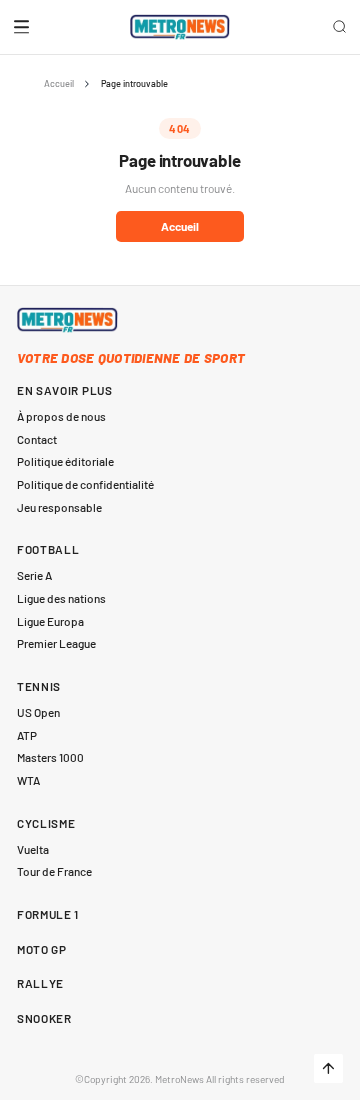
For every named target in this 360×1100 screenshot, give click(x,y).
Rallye (40, 983)
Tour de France (54, 871)
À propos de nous (61, 416)
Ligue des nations (61, 598)
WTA (28, 780)
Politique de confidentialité (85, 484)
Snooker (44, 1018)
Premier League (56, 643)
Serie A (34, 575)
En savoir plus (65, 390)
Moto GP (42, 949)
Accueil (59, 83)
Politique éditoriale (65, 461)
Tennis (39, 686)
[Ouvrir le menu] (22, 27)
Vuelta (33, 849)
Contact (37, 439)
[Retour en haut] (328, 1068)
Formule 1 (48, 914)
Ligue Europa (50, 621)
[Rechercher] (340, 27)
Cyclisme (46, 823)
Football (48, 549)
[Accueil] (180, 27)
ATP (27, 735)
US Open (38, 712)
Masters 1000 (50, 757)
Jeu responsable (59, 507)
